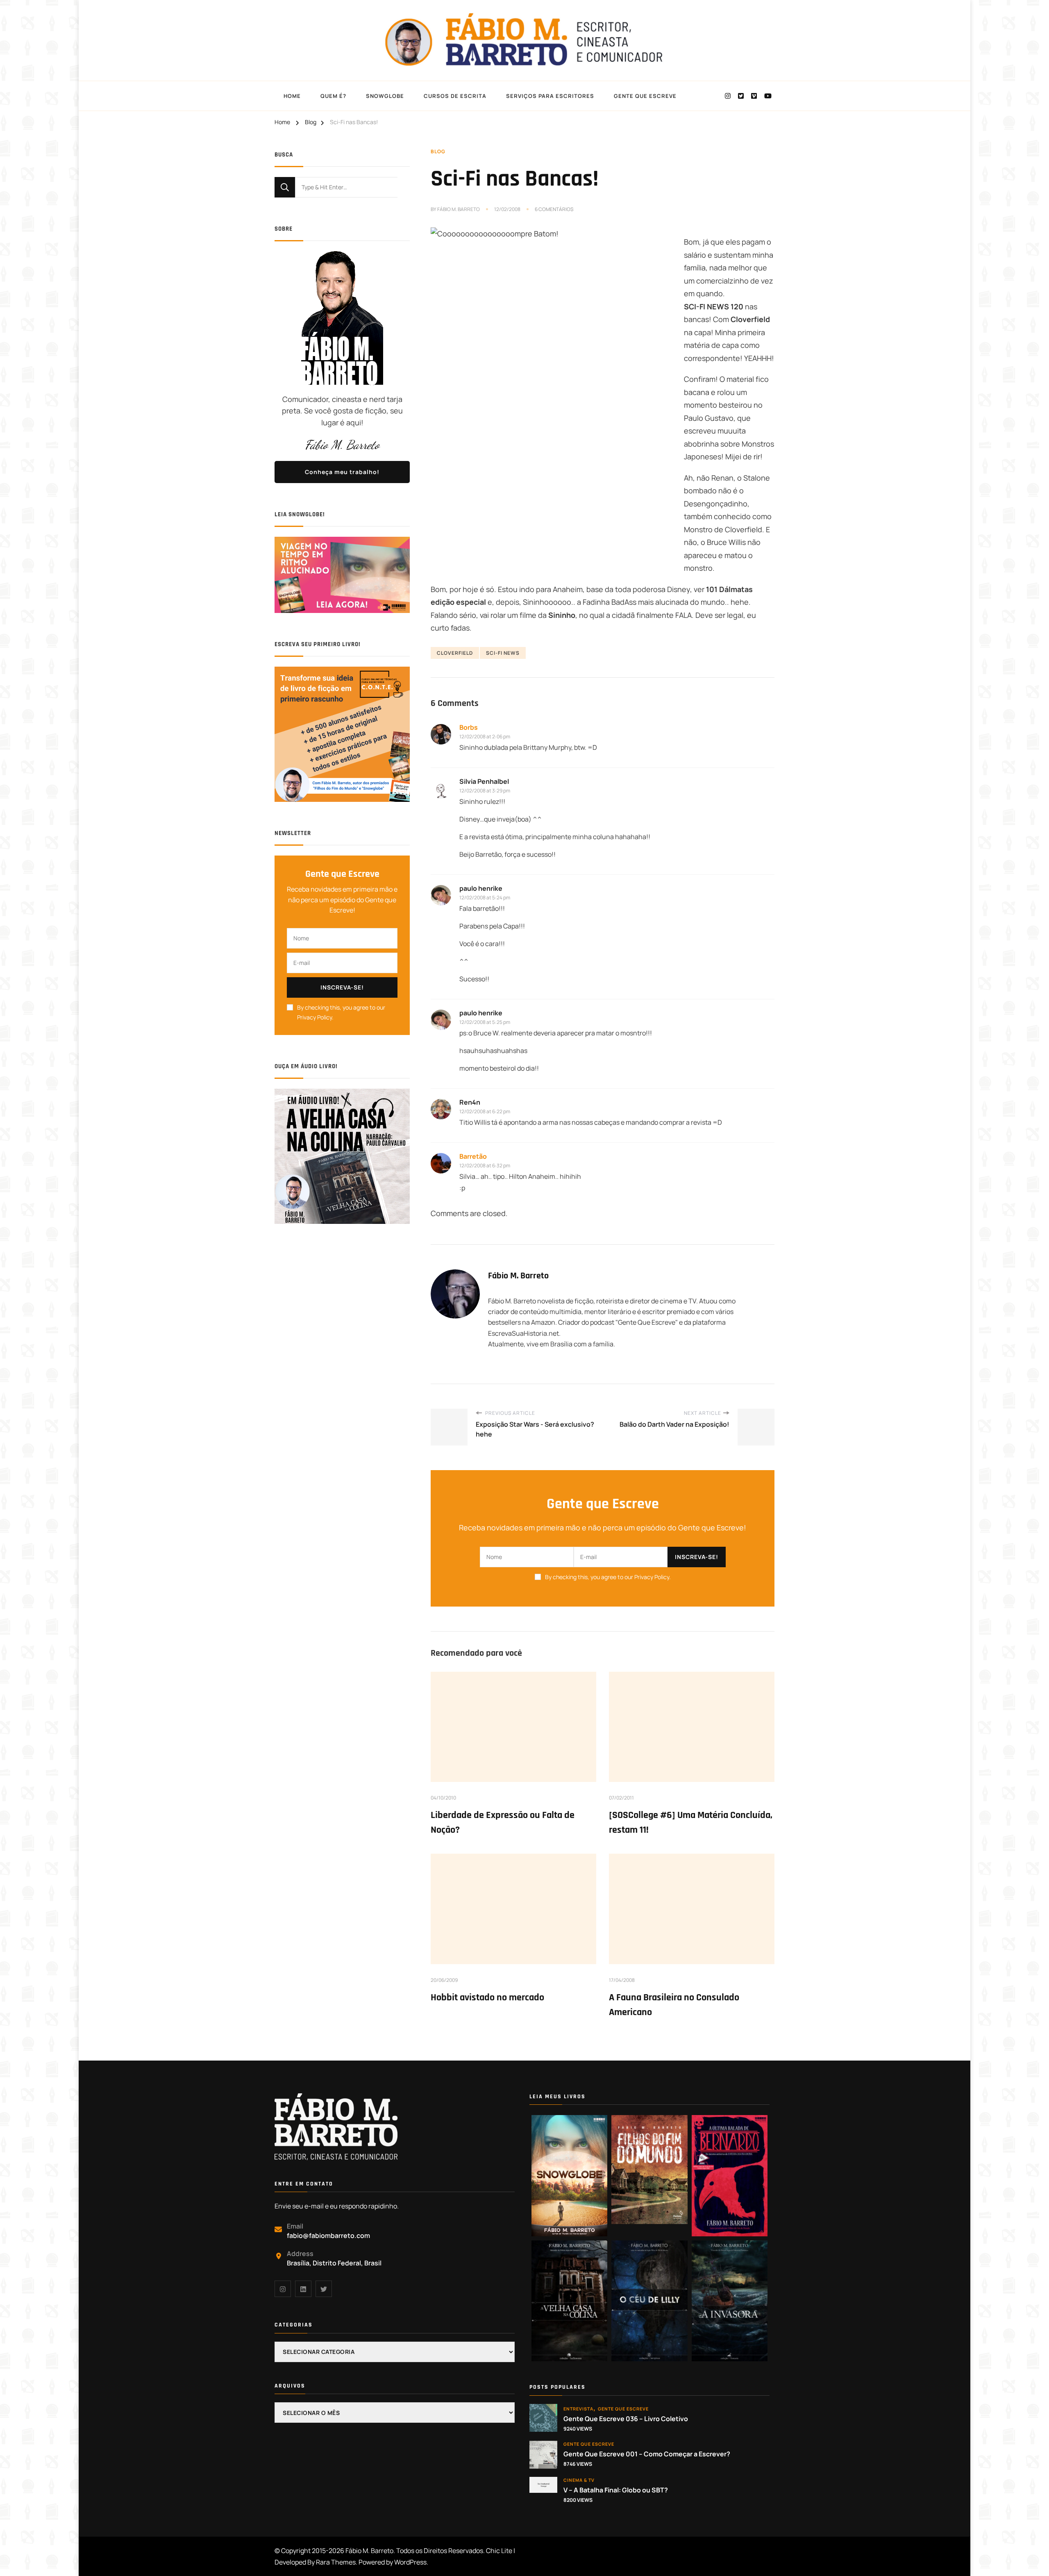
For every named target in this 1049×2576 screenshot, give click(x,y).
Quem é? (333, 96)
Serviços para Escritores (550, 96)
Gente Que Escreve (645, 96)
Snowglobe (385, 96)
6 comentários (554, 209)
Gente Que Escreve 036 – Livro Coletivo (626, 2419)
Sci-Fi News (503, 653)
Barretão (473, 1156)
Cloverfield (455, 653)
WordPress (410, 2562)
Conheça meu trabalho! (342, 472)
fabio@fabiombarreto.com (328, 2236)
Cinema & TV (579, 2480)
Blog (438, 151)
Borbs (469, 727)
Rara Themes (336, 2562)
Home (292, 96)
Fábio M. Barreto (459, 209)
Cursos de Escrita (455, 96)
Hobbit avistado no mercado (487, 1997)
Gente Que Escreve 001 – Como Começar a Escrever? (647, 2454)
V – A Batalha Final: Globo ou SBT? (616, 2490)
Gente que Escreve (623, 2409)
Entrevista (578, 2409)
